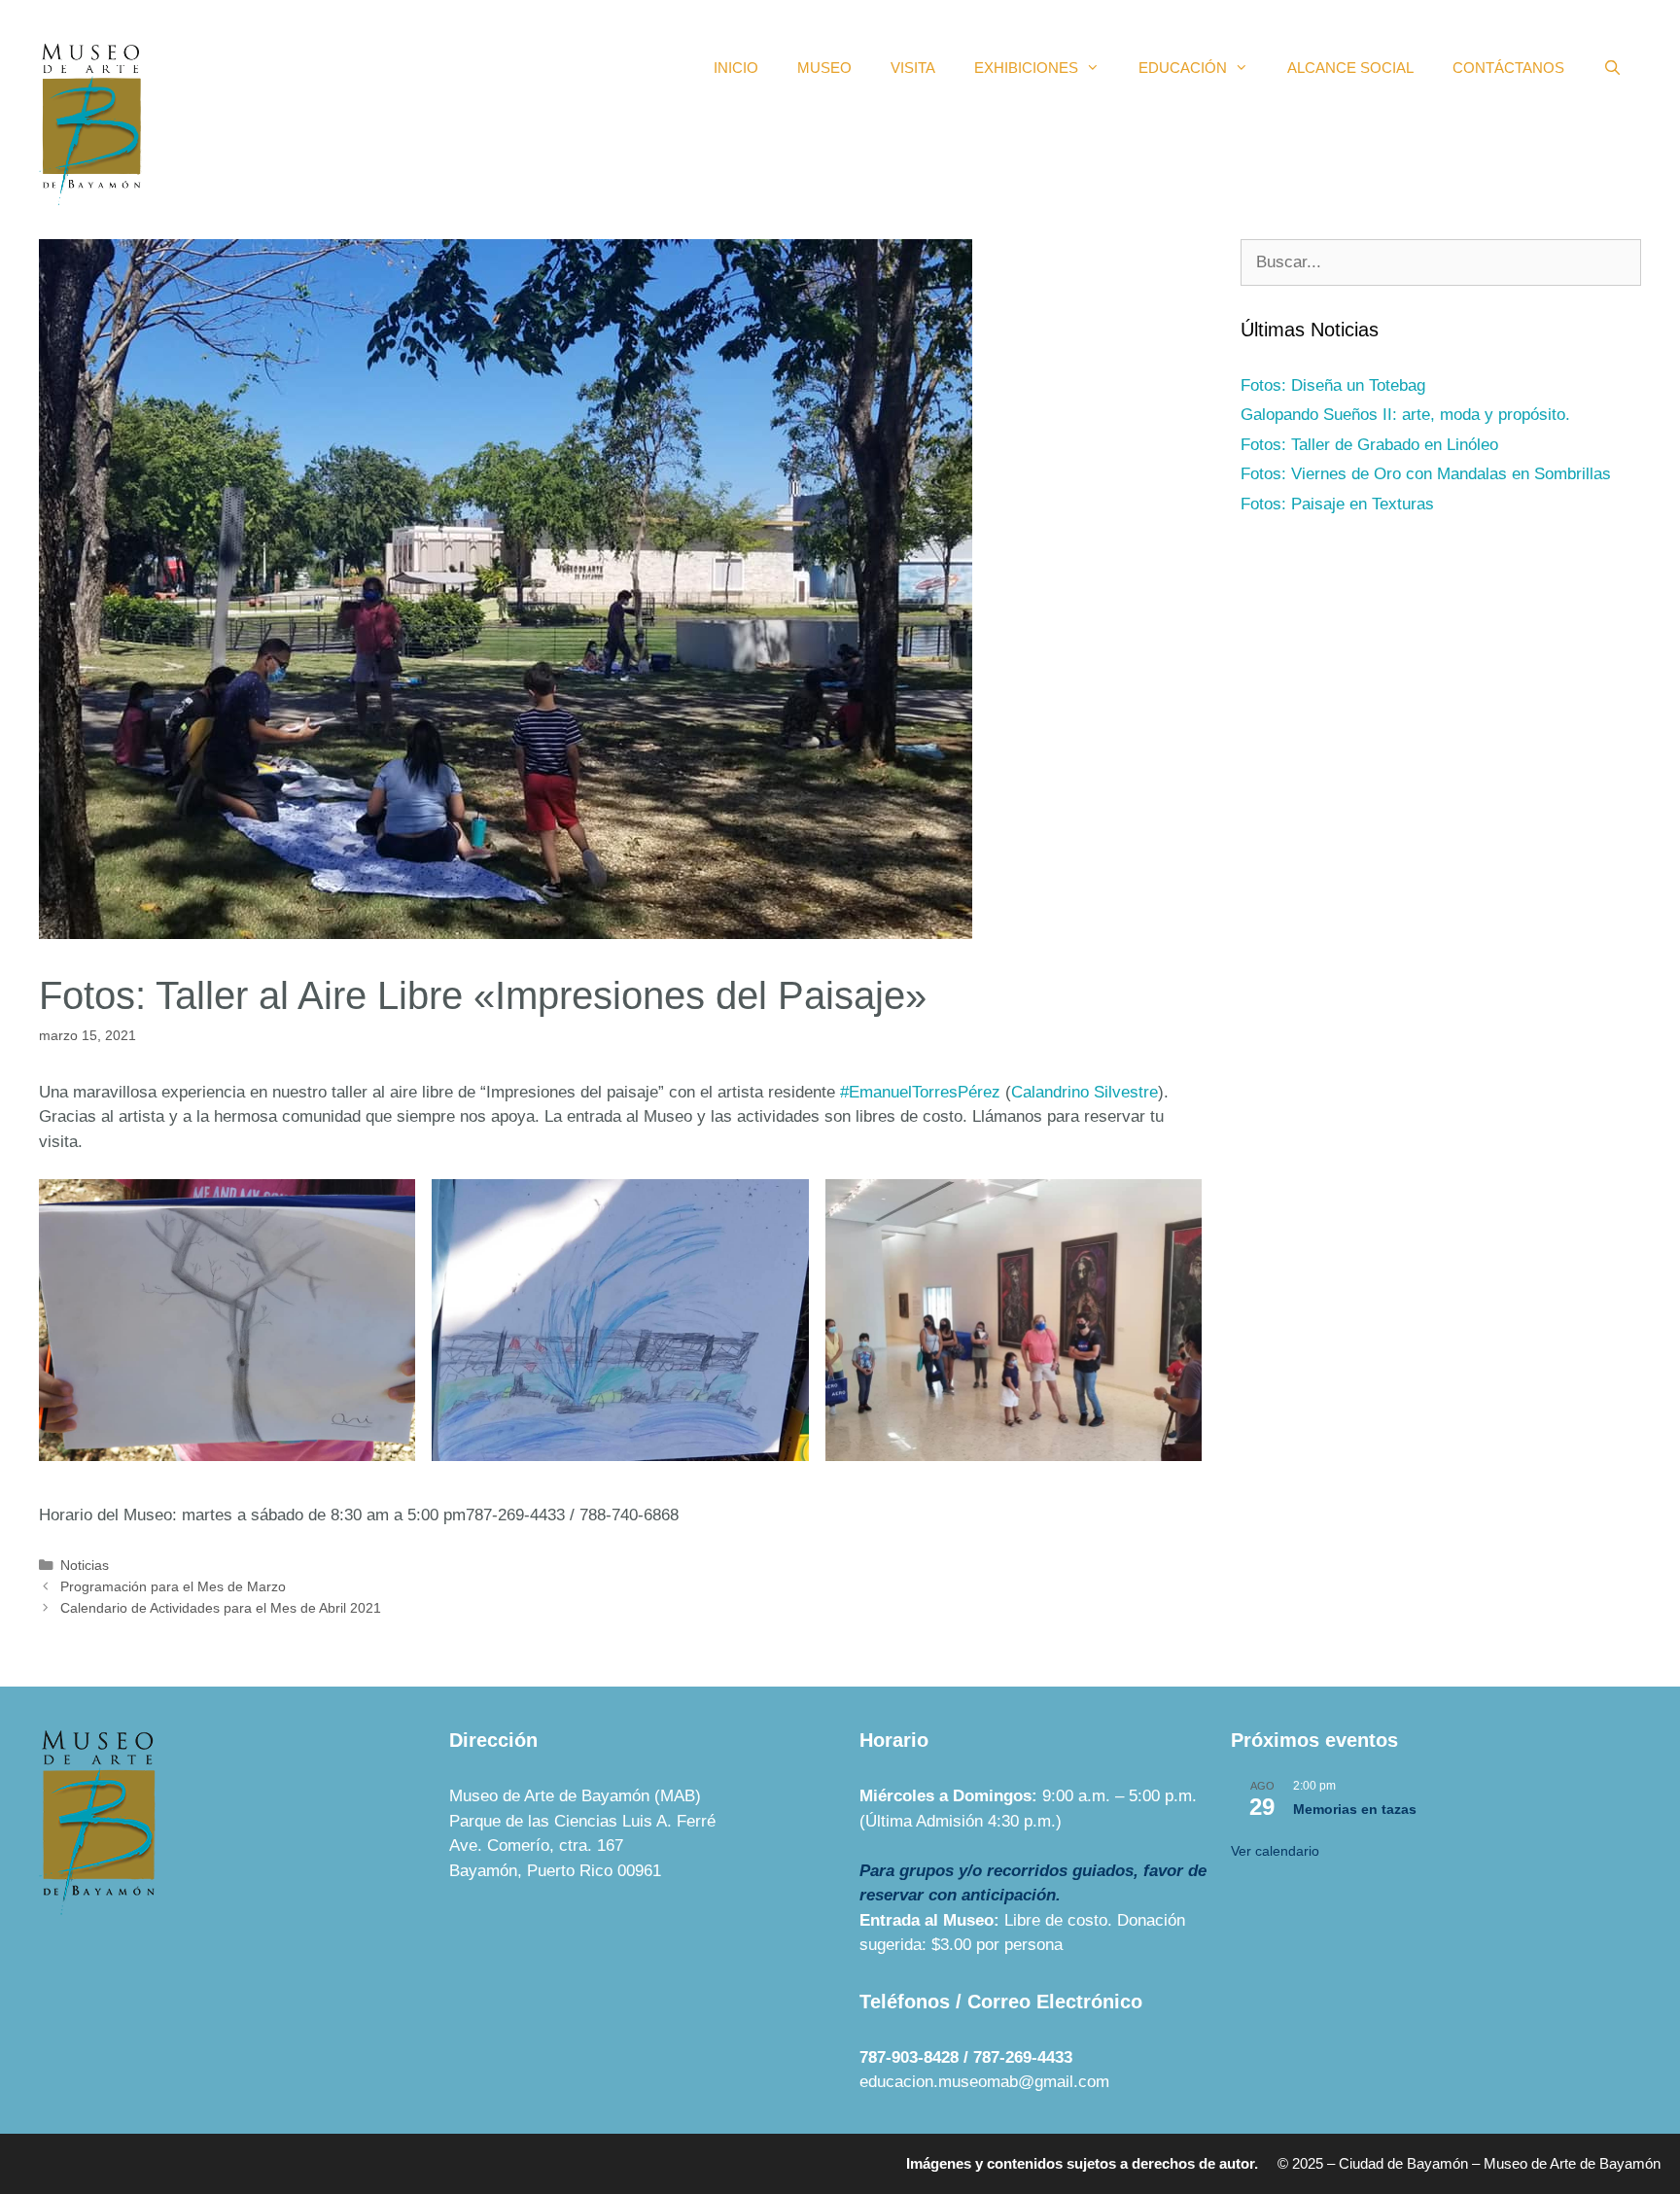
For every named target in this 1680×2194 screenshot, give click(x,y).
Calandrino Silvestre (1085, 1092)
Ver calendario (1275, 1851)
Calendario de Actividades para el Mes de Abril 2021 (221, 1608)
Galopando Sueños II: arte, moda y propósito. (1405, 415)
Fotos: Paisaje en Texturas (1337, 504)
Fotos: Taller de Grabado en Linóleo (1369, 445)
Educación (1183, 68)
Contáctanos (1508, 68)
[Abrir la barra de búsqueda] (1612, 68)
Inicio (736, 68)
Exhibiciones (1026, 68)
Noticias (85, 1565)
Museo (824, 68)
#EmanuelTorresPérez (920, 1092)
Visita (913, 68)
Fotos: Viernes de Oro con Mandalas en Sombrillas (1426, 474)
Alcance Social (1350, 68)
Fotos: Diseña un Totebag (1333, 385)
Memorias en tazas (1355, 1809)
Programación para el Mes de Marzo (173, 1586)
